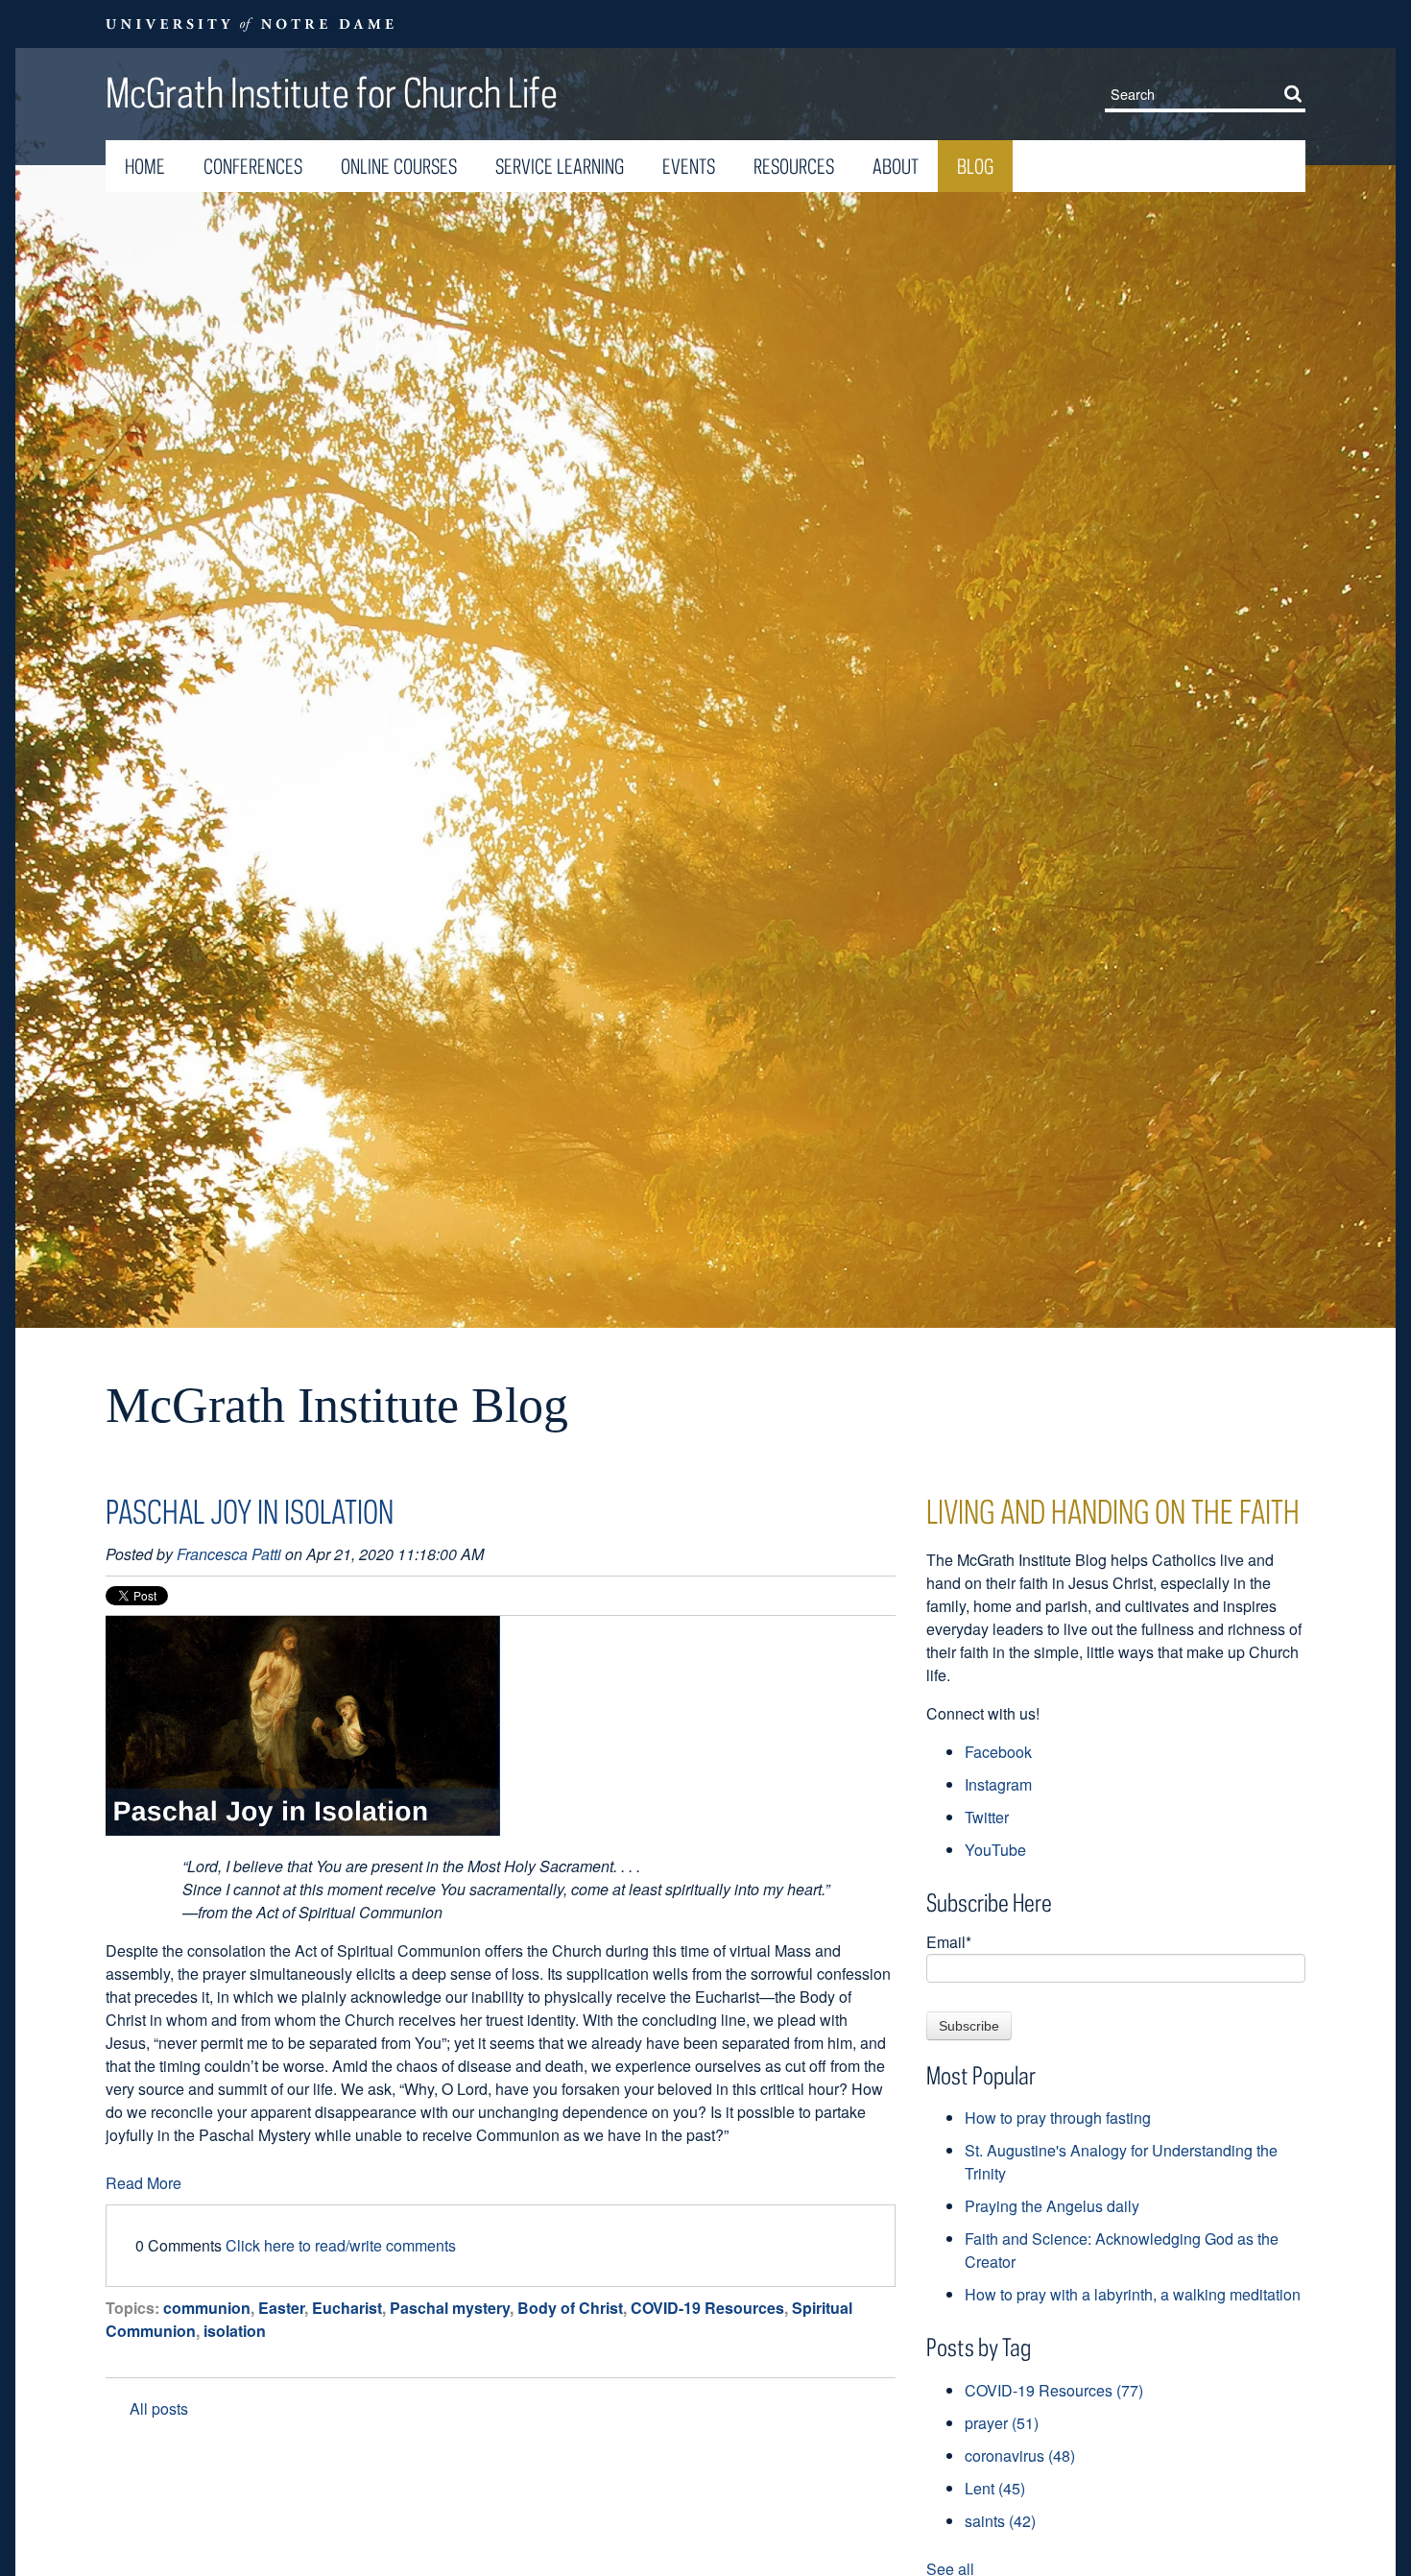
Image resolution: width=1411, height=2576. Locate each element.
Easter (281, 2308)
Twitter (987, 1817)
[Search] (1297, 93)
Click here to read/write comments (341, 2245)
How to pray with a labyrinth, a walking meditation (1133, 2294)
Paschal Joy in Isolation (250, 1511)
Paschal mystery (450, 2308)
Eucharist (347, 2308)
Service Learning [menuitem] (560, 166)
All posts (159, 2408)
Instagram (998, 1784)
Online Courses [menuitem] (399, 166)
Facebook (998, 1752)
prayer (1002, 2423)
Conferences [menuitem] (253, 166)
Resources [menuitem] (794, 166)
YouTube (995, 1850)
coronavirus (1020, 2456)
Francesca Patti (229, 1554)
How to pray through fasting (1058, 2118)
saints (1000, 2521)
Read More (143, 2183)
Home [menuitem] (145, 166)
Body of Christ (570, 2308)
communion (207, 2308)
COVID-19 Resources (707, 2308)
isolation (235, 2331)
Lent (995, 2488)
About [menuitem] (896, 166)
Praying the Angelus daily (1052, 2206)
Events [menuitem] (689, 166)
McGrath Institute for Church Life (332, 92)
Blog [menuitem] (975, 166)
